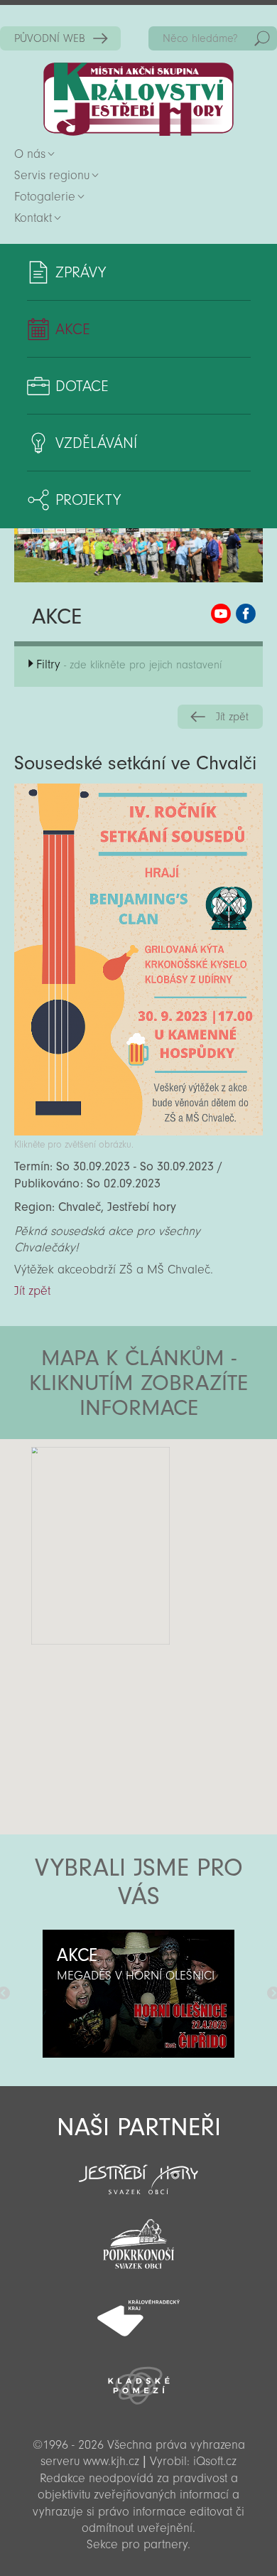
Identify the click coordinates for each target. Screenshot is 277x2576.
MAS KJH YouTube (221, 614)
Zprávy (81, 272)
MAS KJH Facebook (246, 614)
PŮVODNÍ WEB (50, 38)
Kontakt (33, 218)
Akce (73, 329)
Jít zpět (232, 717)
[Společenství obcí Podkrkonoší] (138, 2240)
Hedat (262, 38)
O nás (30, 154)
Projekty (88, 500)
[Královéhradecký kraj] (138, 2310)
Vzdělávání (96, 443)
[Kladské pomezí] (138, 2379)
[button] (178, 1524)
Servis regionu (52, 175)
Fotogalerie (45, 197)
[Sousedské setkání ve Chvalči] (138, 1132)
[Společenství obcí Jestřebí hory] (138, 2170)
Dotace (82, 386)
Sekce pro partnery (137, 2544)
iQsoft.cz (215, 2461)
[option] (138, 1994)
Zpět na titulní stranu (138, 99)
